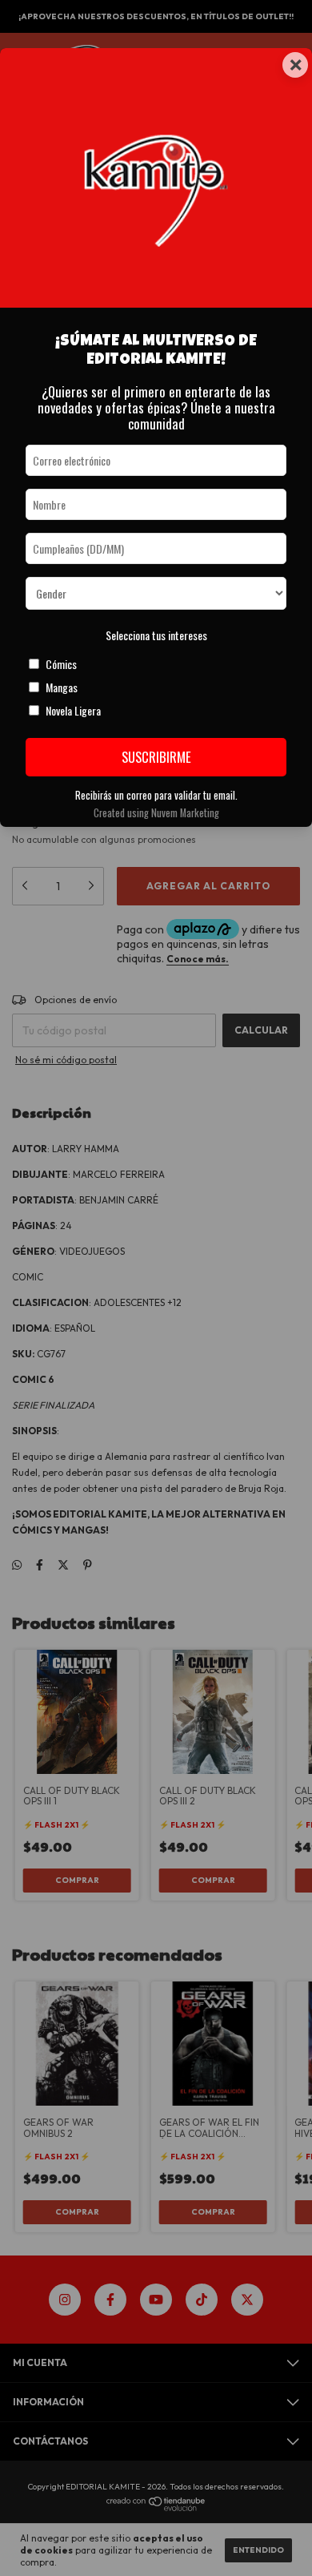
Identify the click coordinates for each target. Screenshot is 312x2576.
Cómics (61, 664)
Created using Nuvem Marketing (156, 813)
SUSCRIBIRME (156, 757)
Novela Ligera (73, 710)
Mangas (62, 687)
